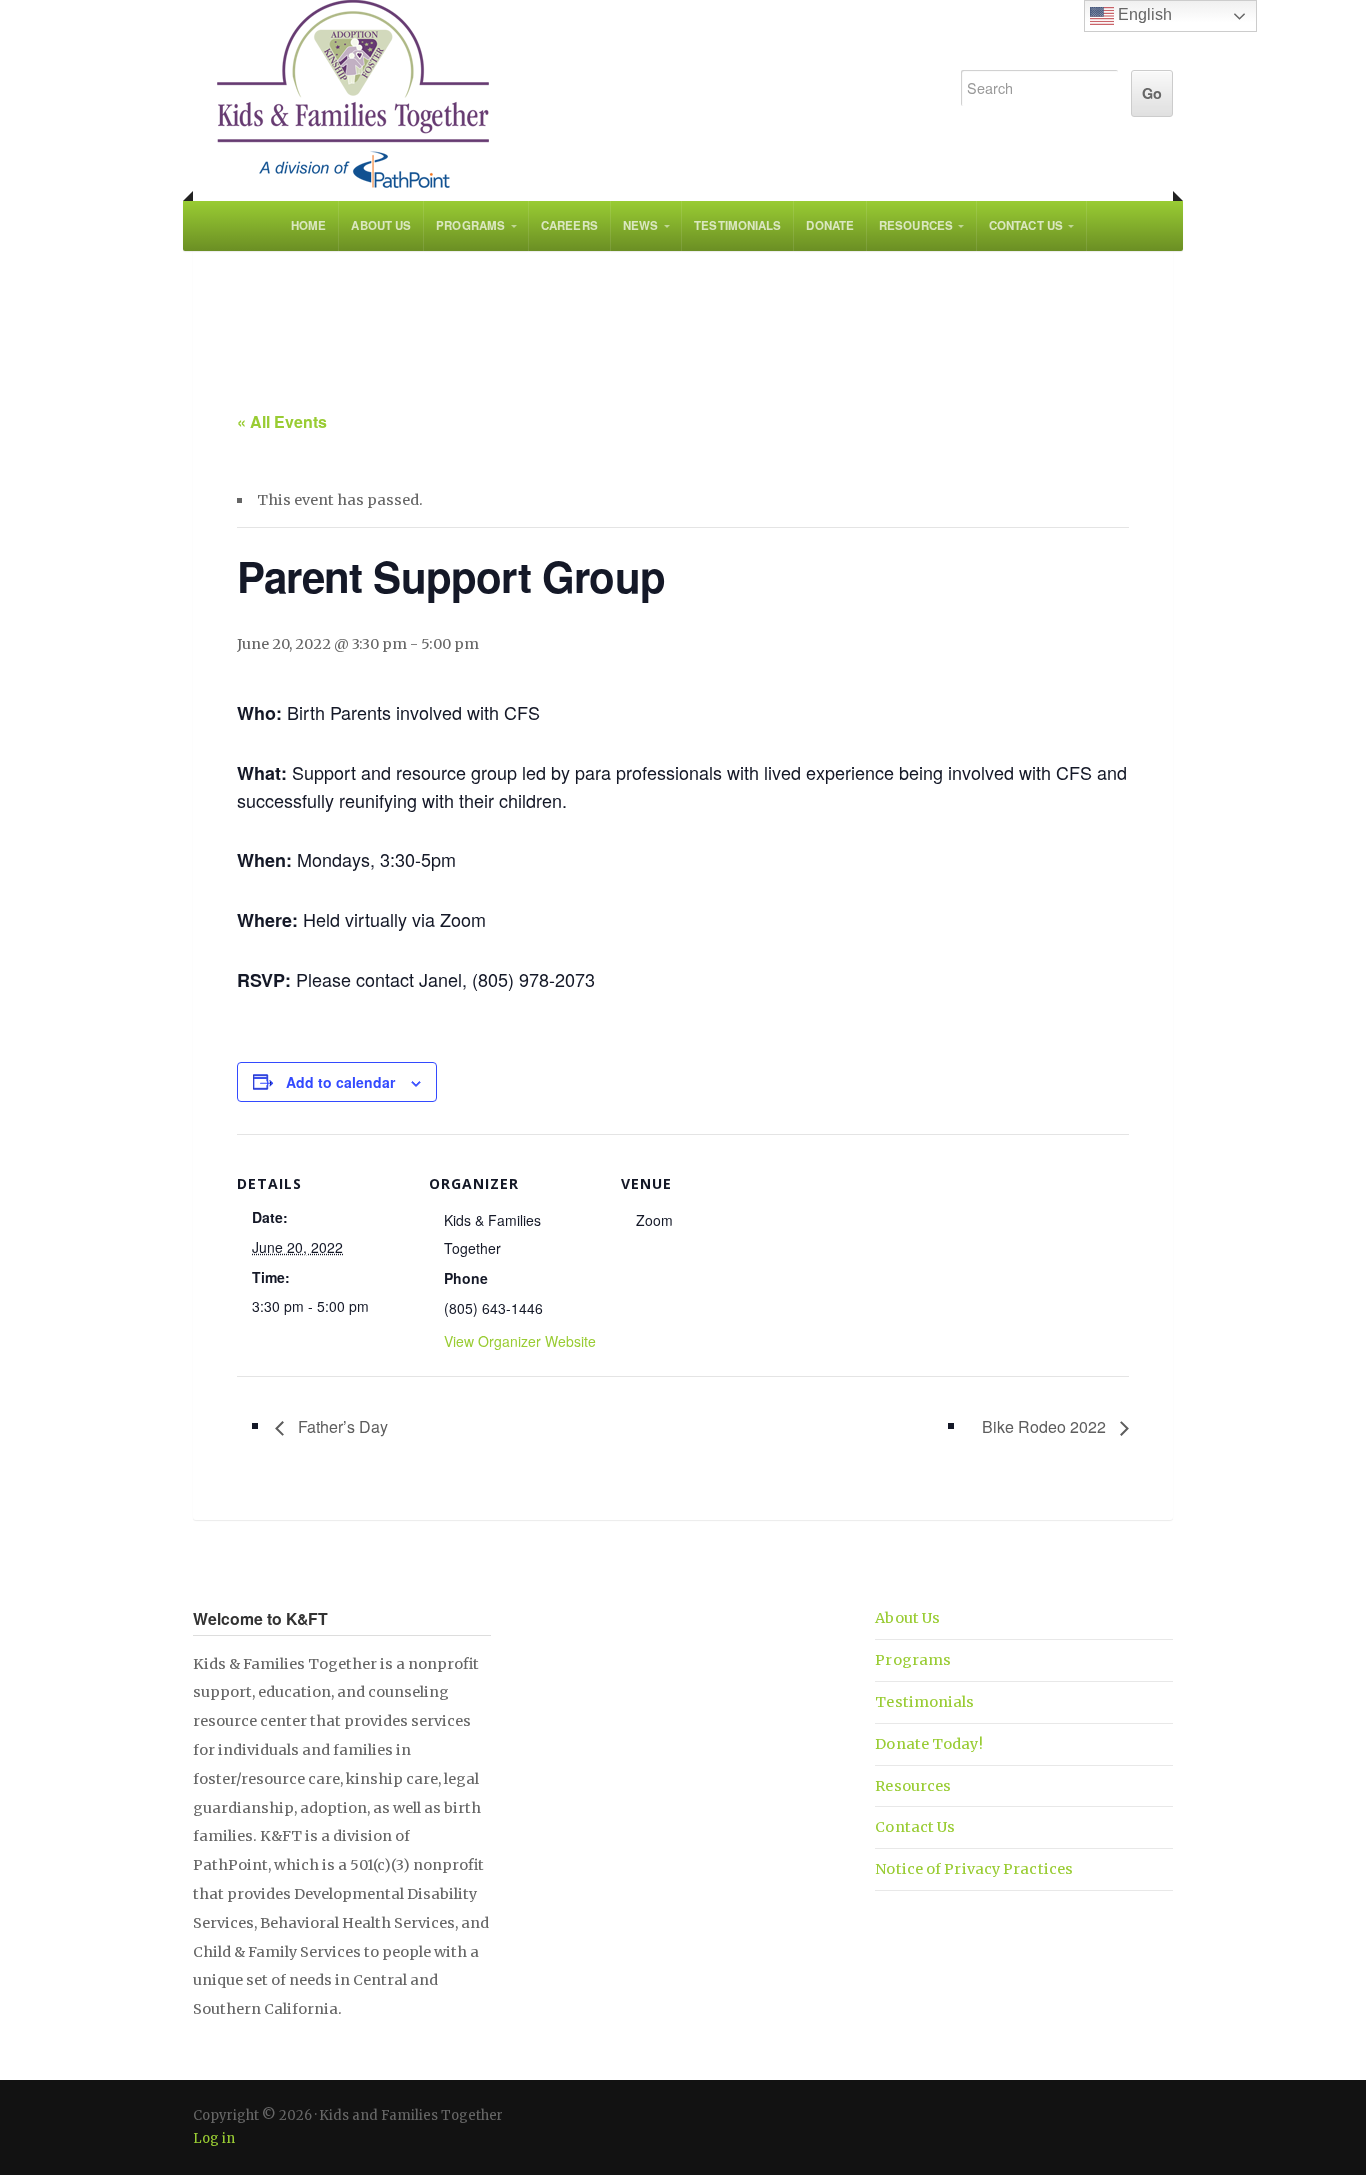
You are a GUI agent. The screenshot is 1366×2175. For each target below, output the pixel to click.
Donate (830, 225)
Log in (214, 2138)
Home (308, 225)
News (640, 225)
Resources (916, 225)
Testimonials (737, 225)
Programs (470, 225)
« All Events (282, 421)
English (1143, 14)
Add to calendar (340, 1082)
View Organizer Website (520, 1341)
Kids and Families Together (555, 95)
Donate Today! (928, 1744)
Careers (569, 225)
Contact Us (1026, 225)
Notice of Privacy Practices (974, 1869)
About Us (381, 225)
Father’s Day (341, 1426)
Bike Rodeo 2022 (1046, 1426)
